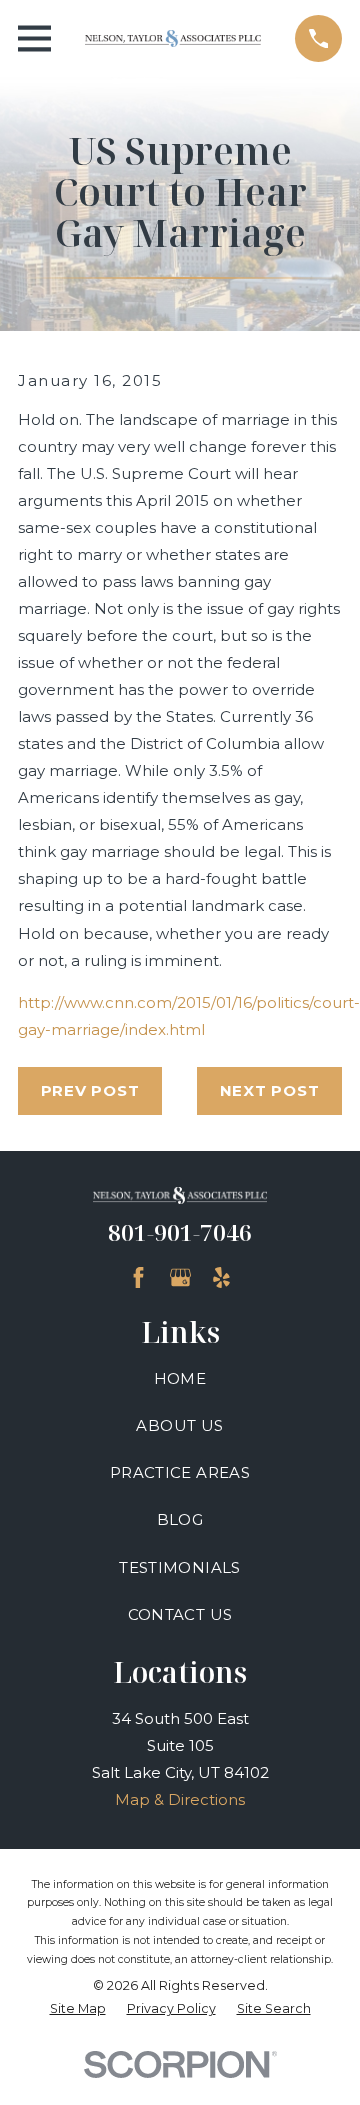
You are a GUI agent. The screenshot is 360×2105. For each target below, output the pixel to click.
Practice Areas (180, 1472)
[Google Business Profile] (180, 1277)
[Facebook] (138, 1277)
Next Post (270, 1090)
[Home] (173, 38)
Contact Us (180, 1614)
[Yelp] (221, 1277)
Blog (180, 1519)
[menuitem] (78, 2009)
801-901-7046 (180, 1232)
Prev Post (90, 1090)
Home (180, 1378)
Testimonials (180, 1567)
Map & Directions (180, 1799)
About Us (179, 1425)
